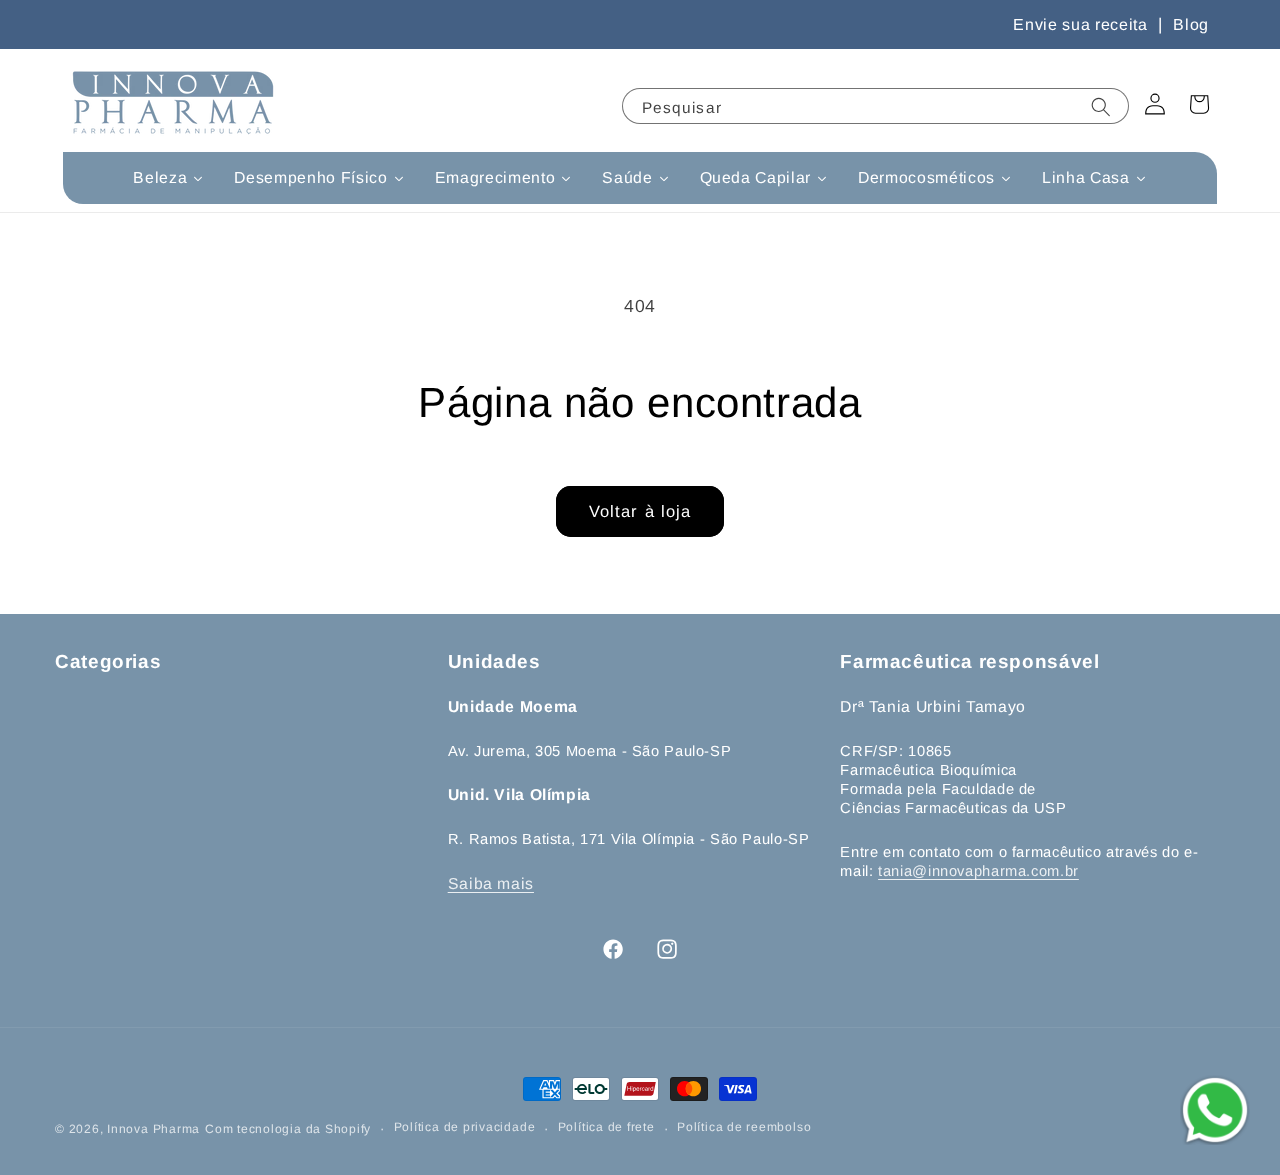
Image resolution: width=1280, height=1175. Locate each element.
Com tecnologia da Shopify (288, 1129)
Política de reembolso (744, 1127)
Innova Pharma (153, 1129)
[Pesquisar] (1104, 113)
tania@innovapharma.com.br (978, 871)
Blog (1191, 24)
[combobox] (875, 106)
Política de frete (606, 1127)
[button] (1199, 104)
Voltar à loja (640, 511)
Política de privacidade (465, 1127)
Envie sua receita (1080, 24)
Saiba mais (491, 883)
